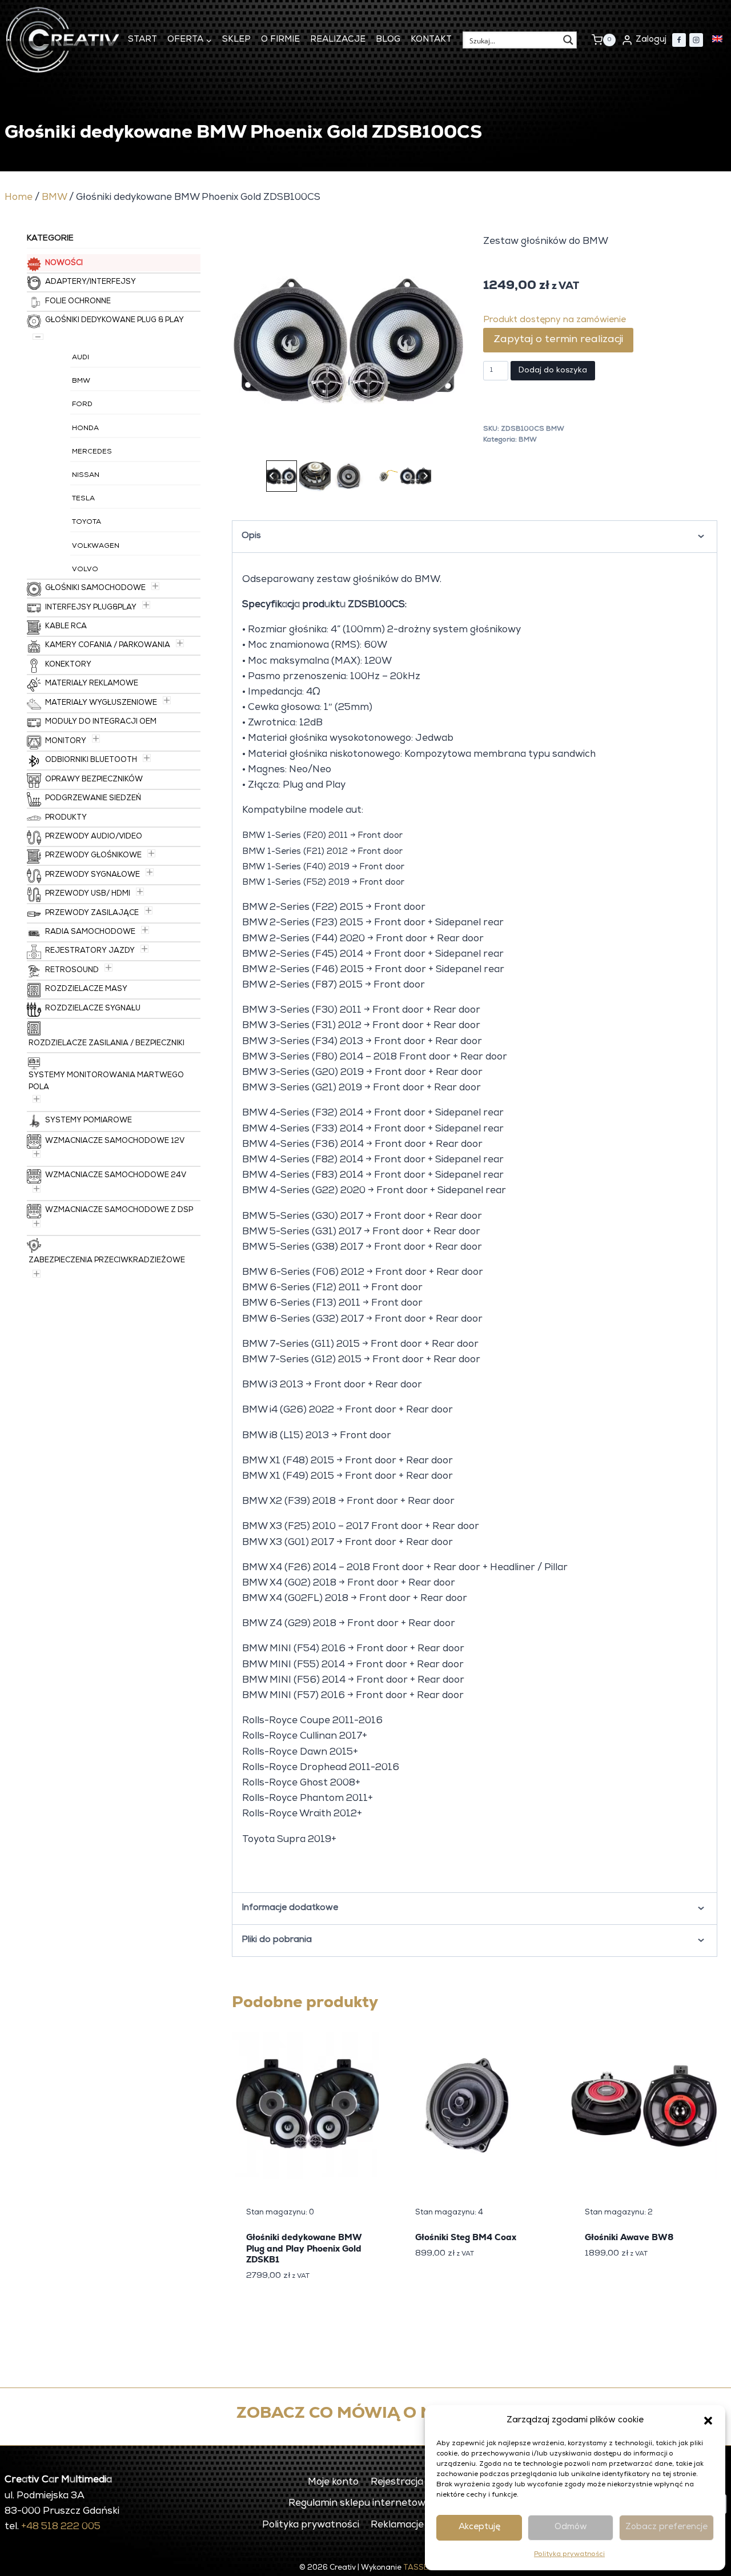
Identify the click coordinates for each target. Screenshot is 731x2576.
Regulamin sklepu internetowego (365, 2504)
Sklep (236, 40)
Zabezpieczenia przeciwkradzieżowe (107, 1261)
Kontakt (431, 40)
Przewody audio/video (94, 837)
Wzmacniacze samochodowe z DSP (119, 1211)
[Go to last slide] (272, 476)
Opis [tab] (251, 536)
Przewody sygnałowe (93, 875)
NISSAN (86, 476)
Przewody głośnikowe (93, 856)
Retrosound (72, 971)
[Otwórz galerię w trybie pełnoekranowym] (453, 446)
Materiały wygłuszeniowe (101, 703)
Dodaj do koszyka (553, 371)
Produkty (66, 818)
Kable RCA (66, 627)
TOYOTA (87, 523)
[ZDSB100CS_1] (348, 341)
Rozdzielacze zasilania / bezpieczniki (107, 1044)
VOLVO (85, 570)
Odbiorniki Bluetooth (91, 761)
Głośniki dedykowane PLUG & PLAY (115, 321)
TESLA (83, 499)
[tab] (330, 444)
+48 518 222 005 (61, 2527)
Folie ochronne (78, 302)
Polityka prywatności (569, 2555)
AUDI (81, 358)
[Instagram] (696, 40)
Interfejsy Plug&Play (91, 608)
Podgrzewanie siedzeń (93, 799)
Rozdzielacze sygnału (93, 1009)
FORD (82, 405)
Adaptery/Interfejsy (91, 282)
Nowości (64, 264)
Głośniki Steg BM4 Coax (466, 2237)
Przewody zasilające (92, 914)
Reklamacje (397, 2525)
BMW (54, 198)
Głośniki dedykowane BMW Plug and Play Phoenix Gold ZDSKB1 (304, 2248)
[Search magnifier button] (568, 40)
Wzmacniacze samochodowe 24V (116, 1176)
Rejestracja (397, 2483)
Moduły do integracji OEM (101, 722)
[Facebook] (679, 40)
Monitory (66, 742)
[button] (708, 2421)
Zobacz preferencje (666, 2527)
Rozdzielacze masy (86, 990)
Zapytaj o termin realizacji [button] (558, 340)
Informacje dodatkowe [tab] (290, 1908)
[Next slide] (425, 476)
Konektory (68, 665)
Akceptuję (479, 2527)
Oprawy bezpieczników (94, 780)
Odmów (571, 2527)
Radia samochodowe (90, 932)
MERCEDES (92, 452)
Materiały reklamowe (92, 684)
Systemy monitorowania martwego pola (106, 1082)
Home (19, 198)
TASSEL (418, 2568)
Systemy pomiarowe (89, 1121)
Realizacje (338, 40)
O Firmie (280, 40)
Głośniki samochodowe (95, 589)
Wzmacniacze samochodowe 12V (115, 1141)
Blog (388, 40)
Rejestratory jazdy (90, 951)
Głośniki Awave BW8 (629, 2237)
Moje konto (333, 2483)
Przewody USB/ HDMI (88, 894)
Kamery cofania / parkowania (108, 646)
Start (142, 40)
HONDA (85, 429)
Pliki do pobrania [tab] (277, 1940)
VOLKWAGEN (96, 547)
